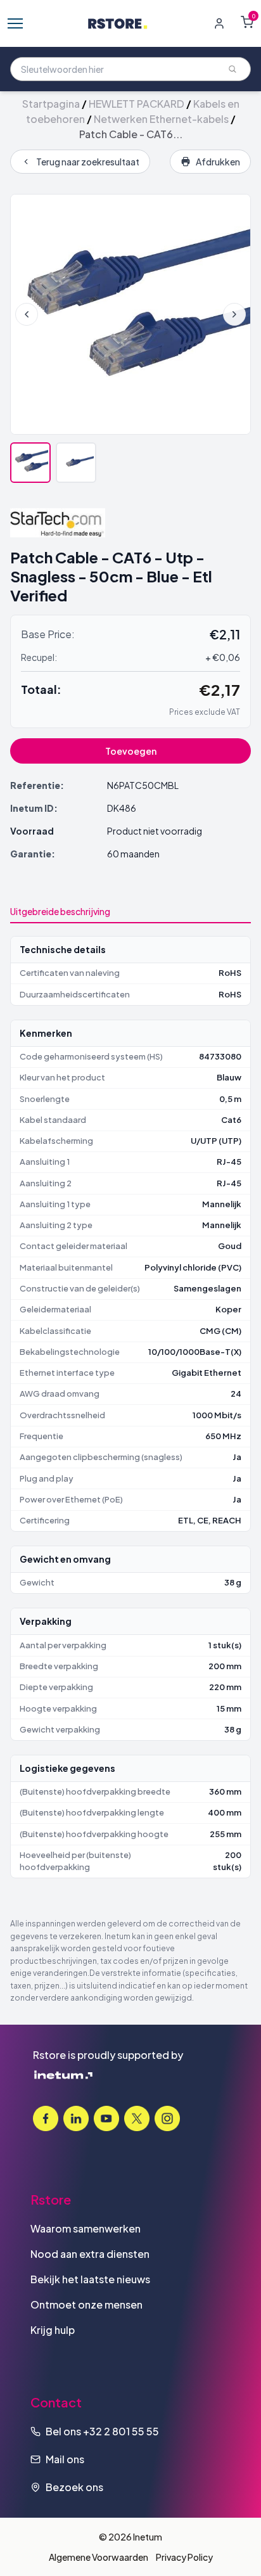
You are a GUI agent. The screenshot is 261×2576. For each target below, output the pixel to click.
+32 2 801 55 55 (121, 2431)
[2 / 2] (76, 463)
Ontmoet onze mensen (86, 2304)
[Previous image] (27, 314)
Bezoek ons (74, 2487)
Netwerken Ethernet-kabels (161, 119)
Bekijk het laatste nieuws (90, 2279)
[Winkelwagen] (247, 22)
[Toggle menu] (15, 23)
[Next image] (234, 314)
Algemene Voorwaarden (99, 2557)
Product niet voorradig (155, 831)
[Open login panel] (219, 23)
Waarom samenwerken (86, 2228)
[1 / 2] (30, 463)
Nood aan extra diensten (90, 2254)
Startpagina (51, 104)
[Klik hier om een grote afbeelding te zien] (130, 314)
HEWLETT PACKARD (137, 104)
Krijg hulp (53, 2330)
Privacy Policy (184, 2557)
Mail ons (65, 2459)
